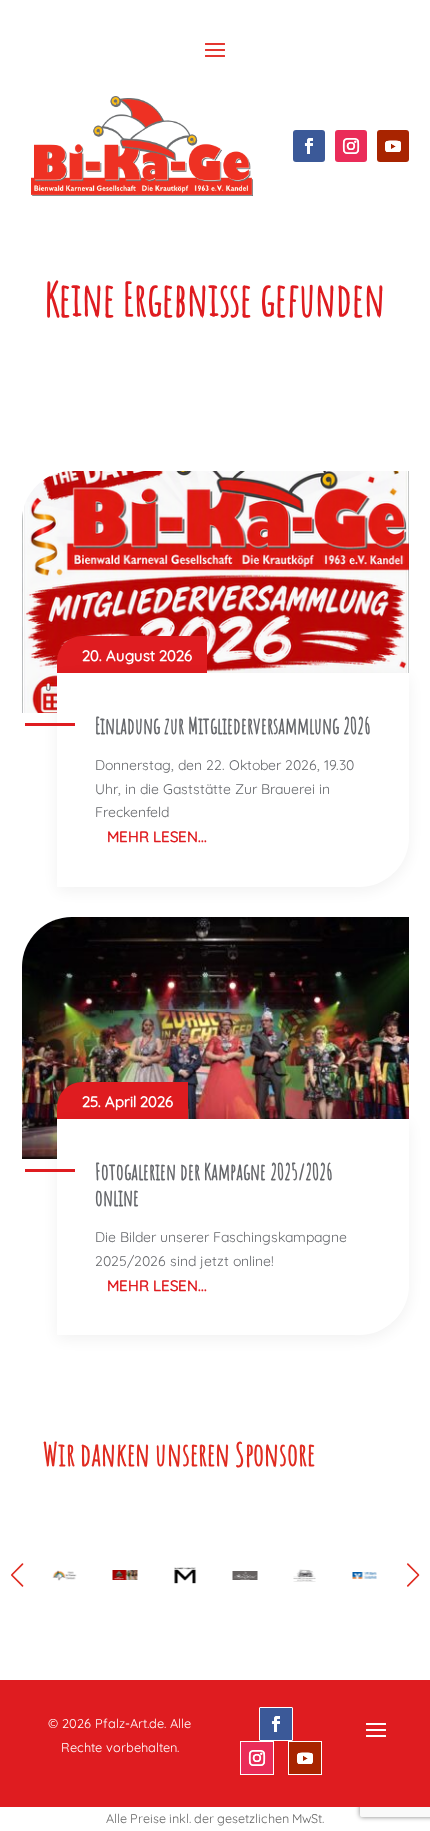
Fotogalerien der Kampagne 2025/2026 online (214, 1184)
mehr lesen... (157, 836)
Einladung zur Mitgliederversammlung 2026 (233, 725)
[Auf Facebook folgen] (309, 146)
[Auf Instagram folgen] (351, 146)
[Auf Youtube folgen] (393, 146)
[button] (413, 1575)
